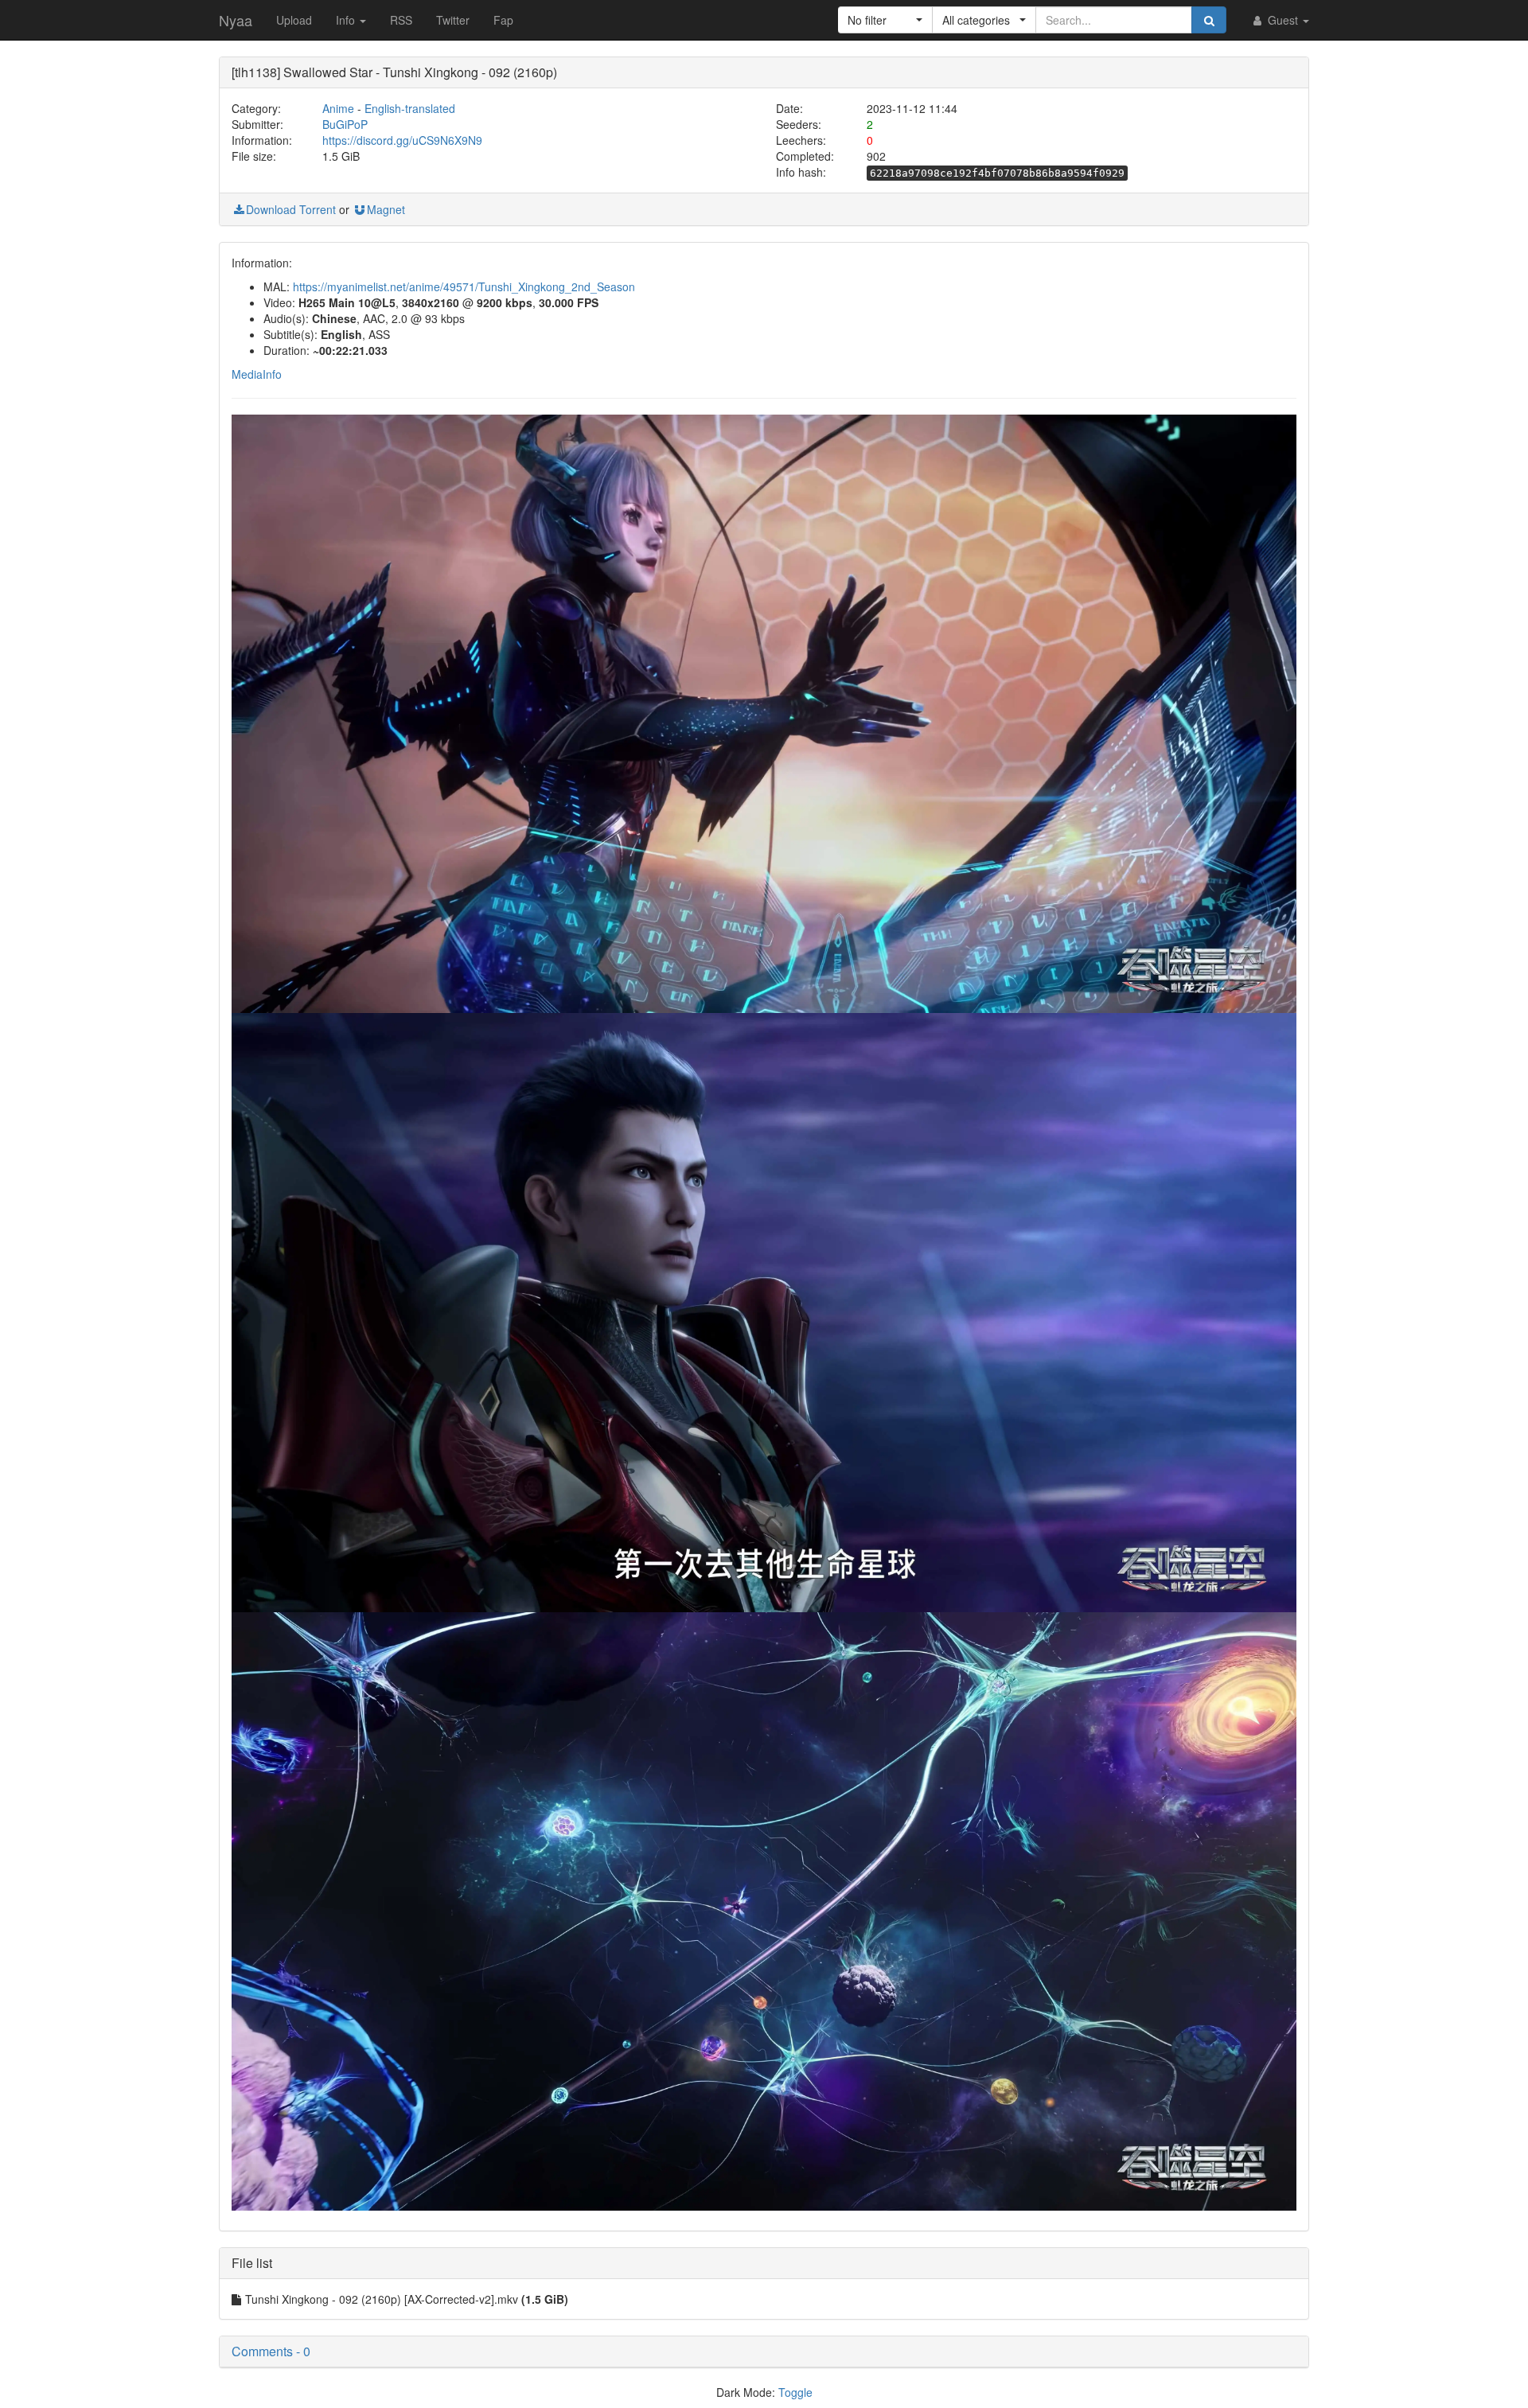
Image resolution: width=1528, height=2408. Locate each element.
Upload (294, 20)
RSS (401, 20)
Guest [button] (1283, 20)
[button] (885, 20)
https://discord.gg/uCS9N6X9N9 (402, 140)
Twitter (453, 20)
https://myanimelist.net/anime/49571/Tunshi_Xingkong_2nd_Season (464, 286)
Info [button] (347, 20)
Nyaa (236, 20)
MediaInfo (257, 374)
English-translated (410, 108)
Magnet (386, 209)
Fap (503, 20)
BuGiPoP (345, 124)
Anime (338, 108)
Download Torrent (291, 209)
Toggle (795, 2392)
